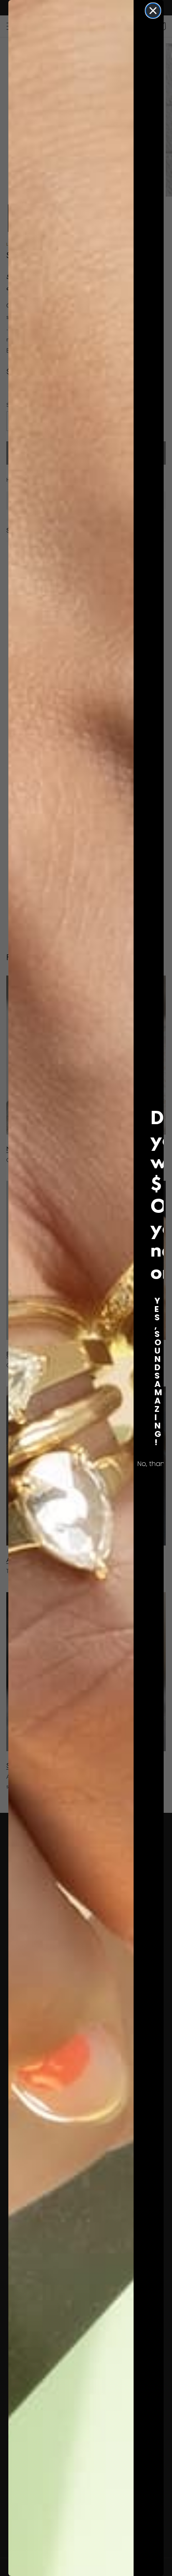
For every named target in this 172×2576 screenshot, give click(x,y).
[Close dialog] (153, 11)
